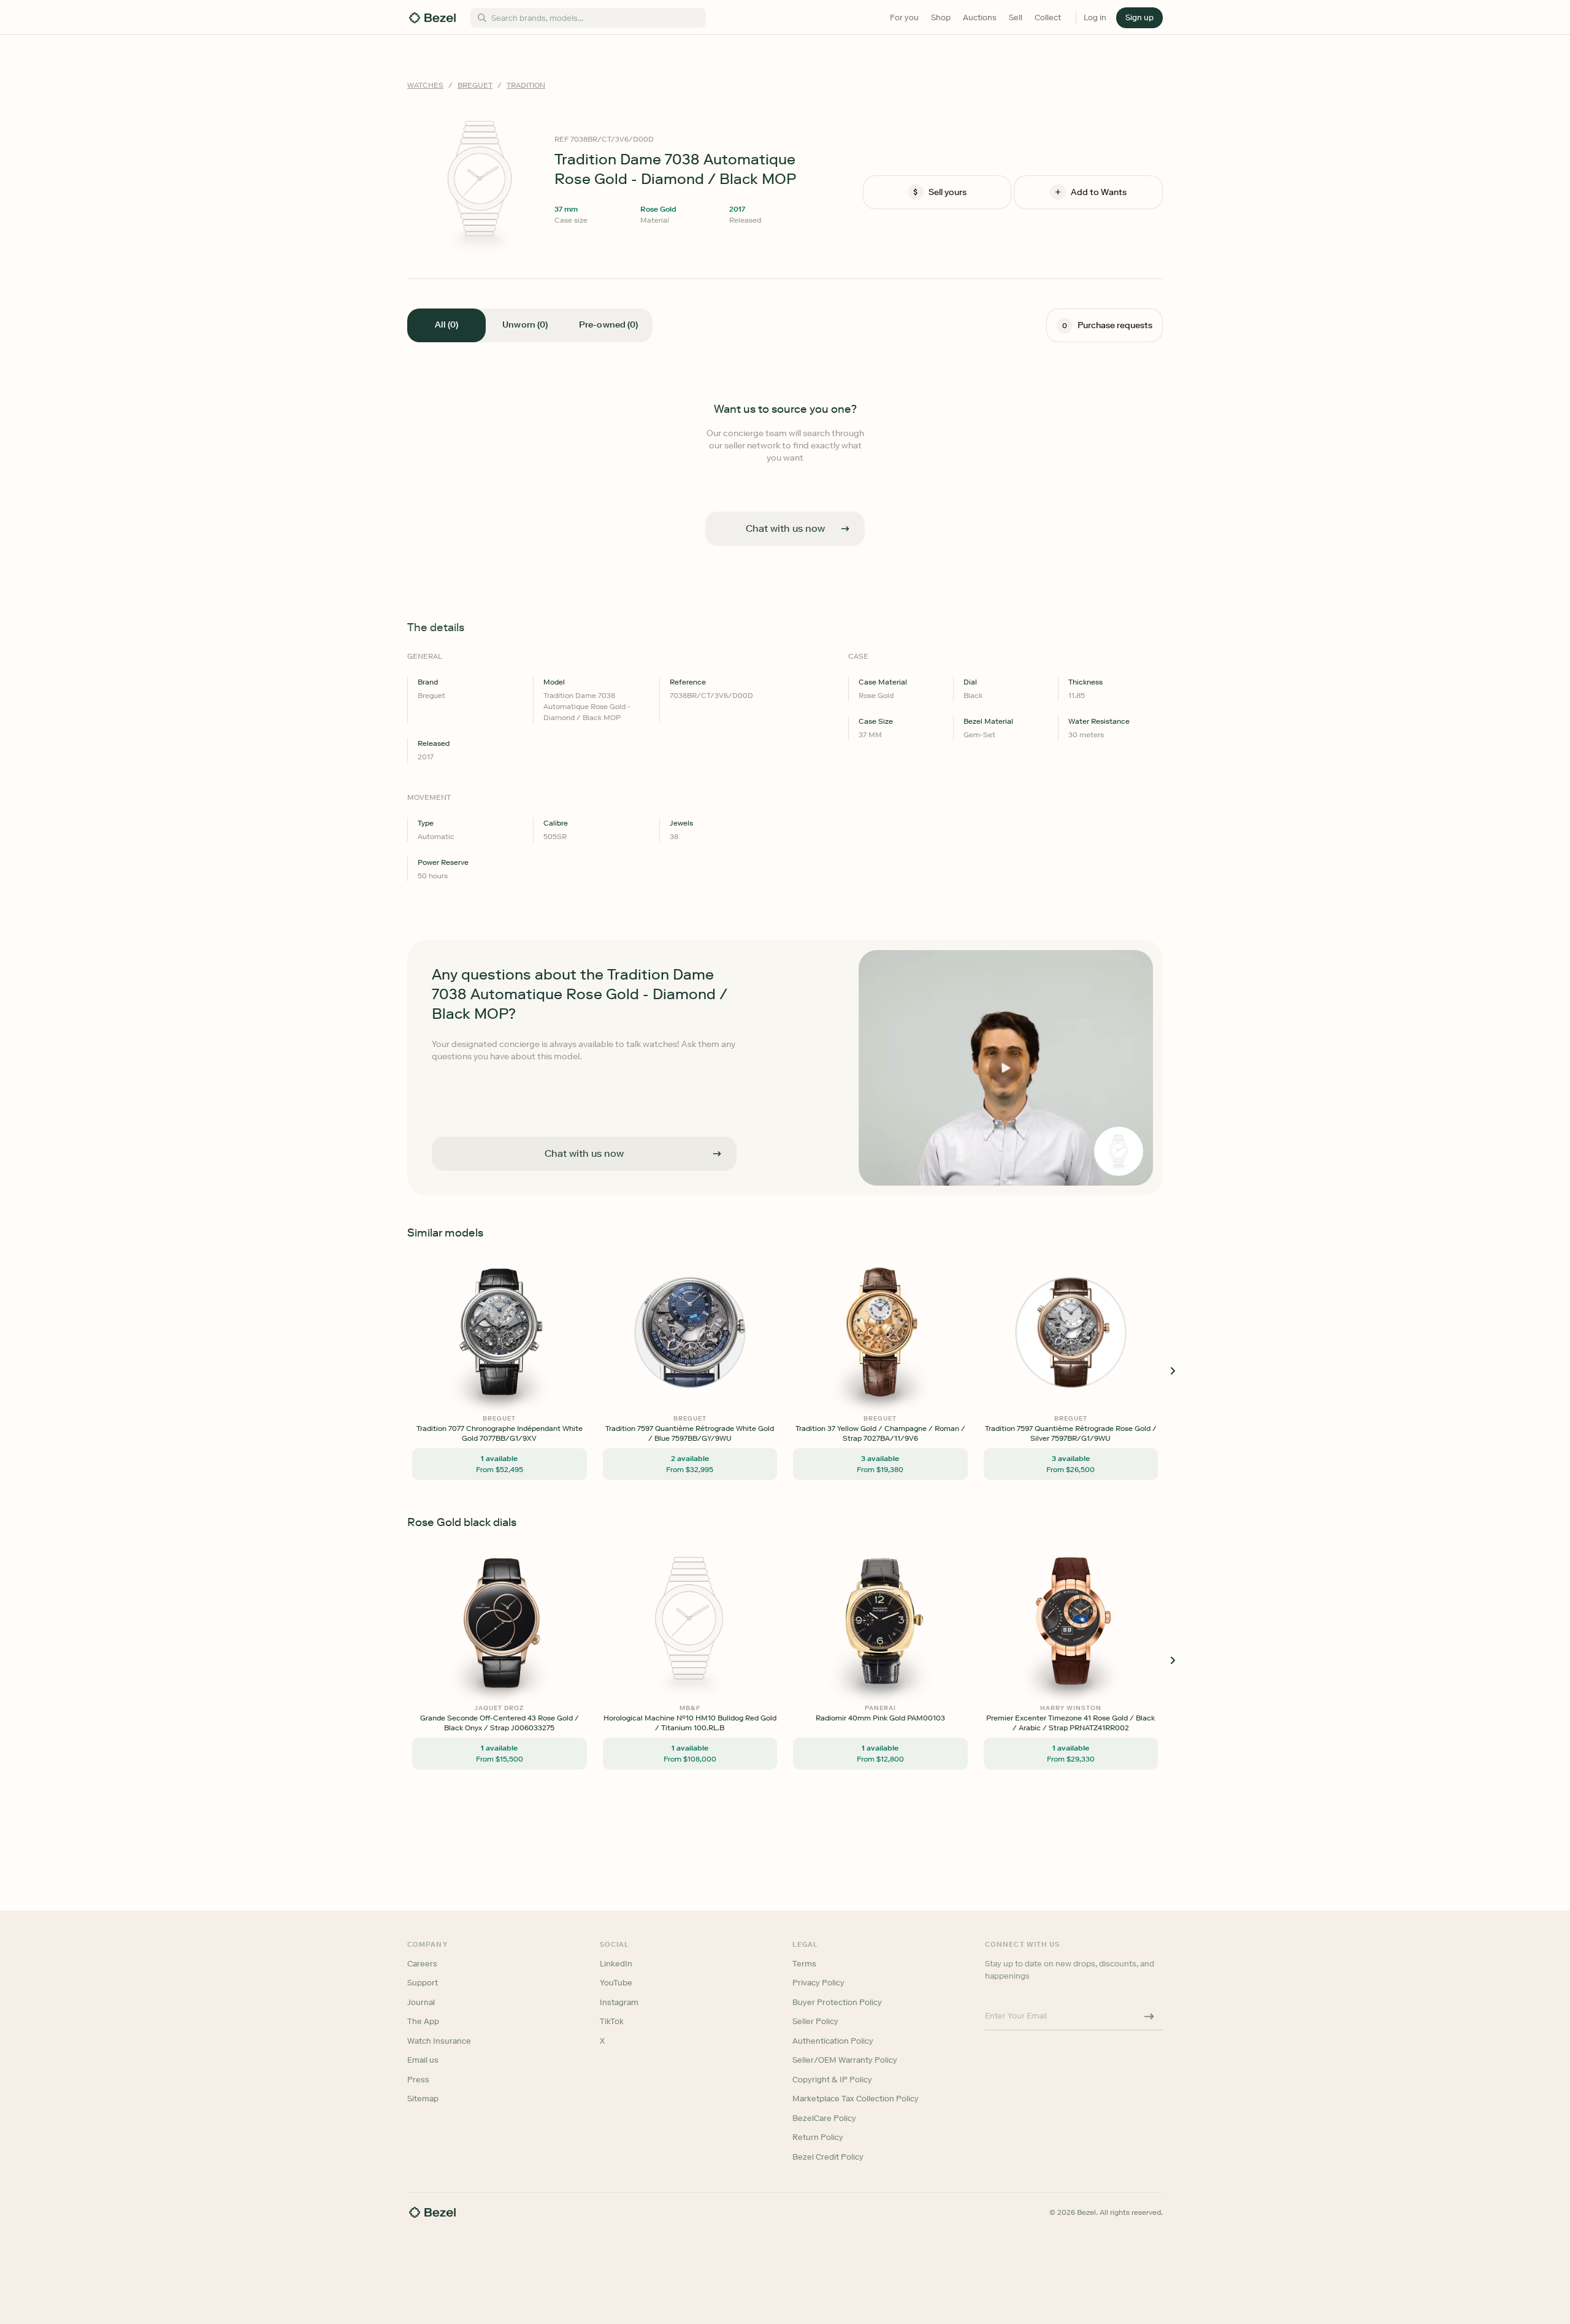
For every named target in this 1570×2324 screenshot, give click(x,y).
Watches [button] (425, 85)
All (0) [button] (446, 325)
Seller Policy (815, 2021)
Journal (421, 2002)
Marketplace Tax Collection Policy (856, 2099)
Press (418, 2080)
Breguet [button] (475, 85)
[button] (1139, 18)
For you (904, 17)
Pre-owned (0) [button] (608, 325)
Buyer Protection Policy (837, 2002)
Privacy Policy (818, 1983)
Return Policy (818, 2137)
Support (423, 1983)
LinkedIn (616, 1964)
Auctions (980, 17)
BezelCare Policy (824, 2118)
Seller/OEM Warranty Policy (845, 2060)
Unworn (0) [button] (525, 325)
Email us (423, 2060)
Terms (804, 1964)
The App (423, 2021)
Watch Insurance (439, 2041)
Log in (1095, 17)
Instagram (619, 2002)
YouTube (616, 1983)
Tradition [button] (526, 85)
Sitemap (423, 2099)
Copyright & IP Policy (832, 2080)
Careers (422, 1964)
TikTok (612, 2021)
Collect (1048, 17)
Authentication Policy (833, 2041)
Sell (1016, 17)
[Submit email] (1149, 2016)
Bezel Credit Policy (828, 2157)
